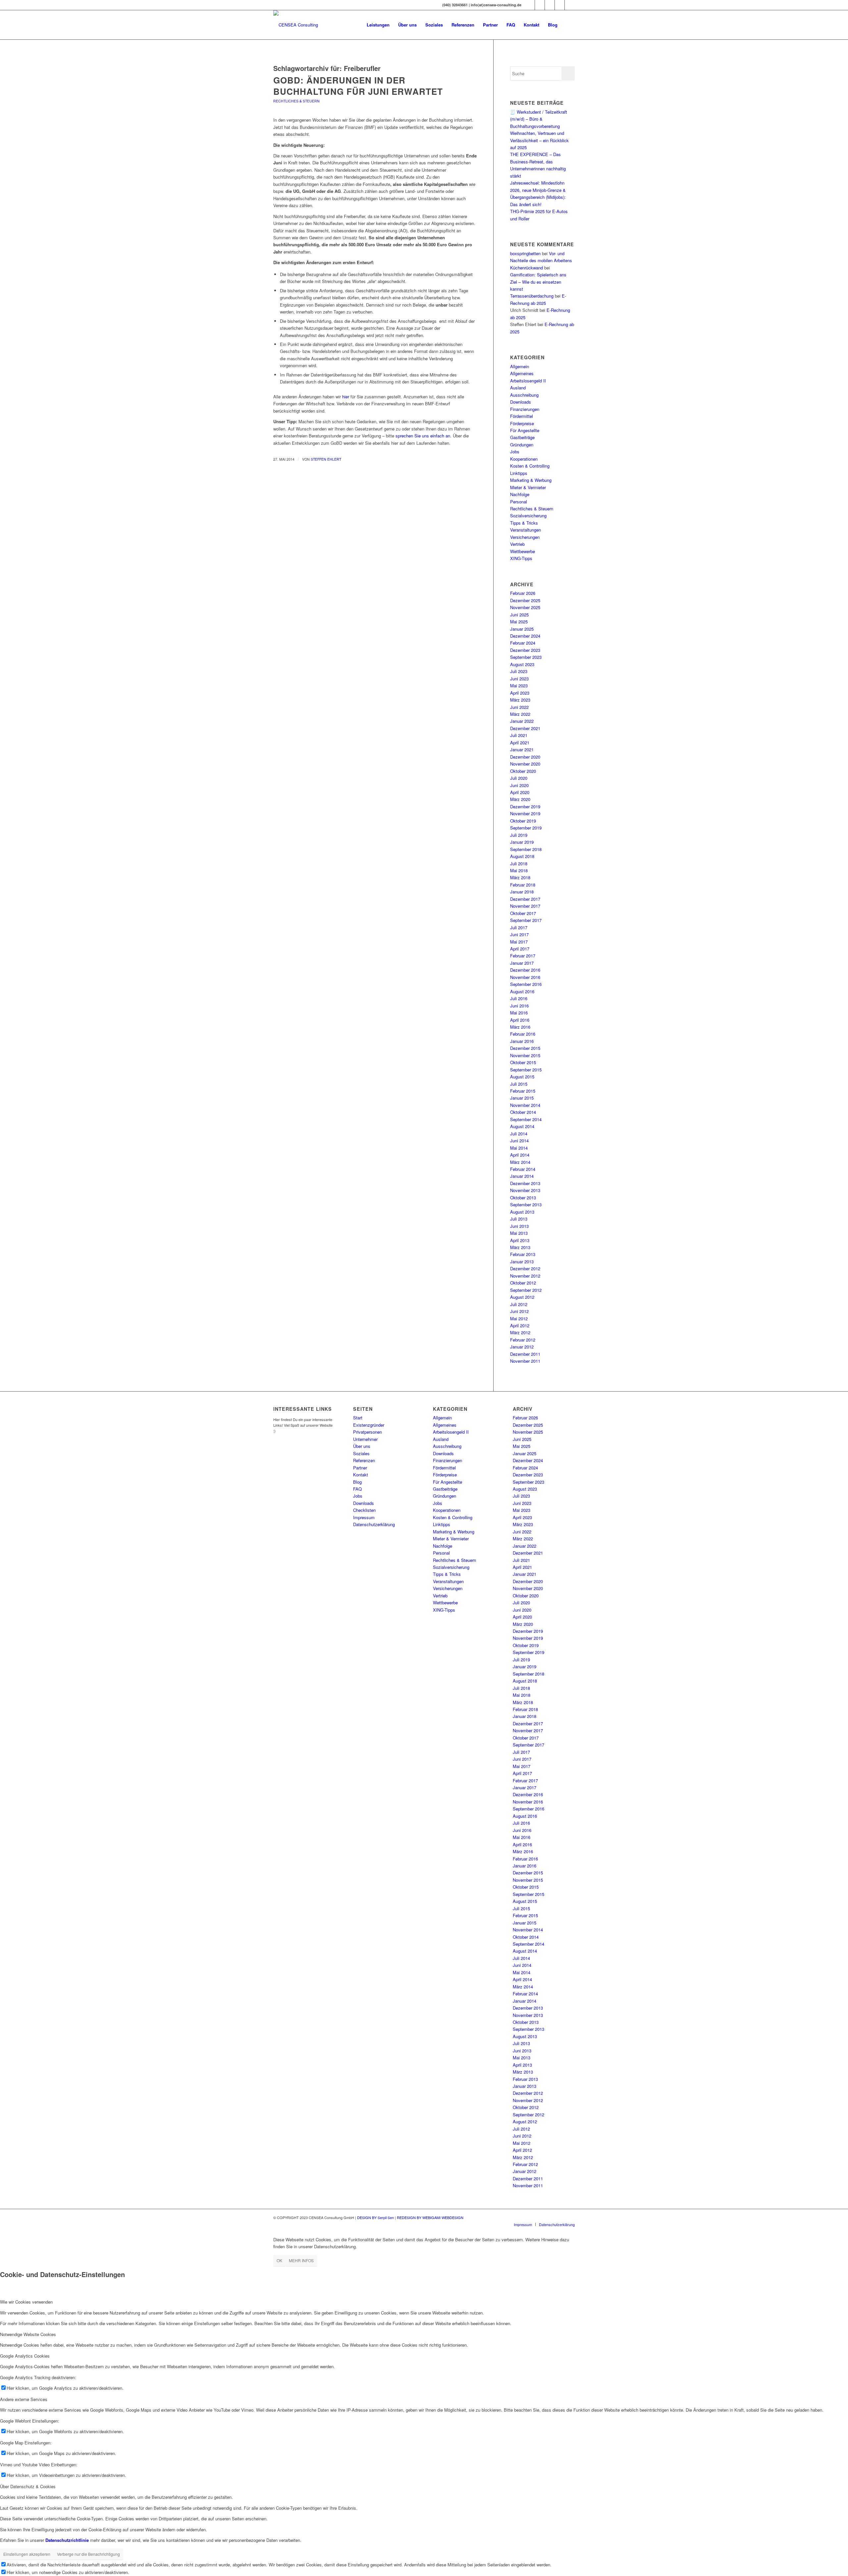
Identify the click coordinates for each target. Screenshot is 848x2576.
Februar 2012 (523, 1340)
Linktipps (519, 473)
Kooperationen (524, 459)
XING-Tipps (521, 558)
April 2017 (520, 949)
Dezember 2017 (525, 899)
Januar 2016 (522, 1041)
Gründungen (522, 445)
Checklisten (364, 1510)
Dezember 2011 (525, 1354)
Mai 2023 (519, 686)
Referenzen (364, 1460)
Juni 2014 (519, 1141)
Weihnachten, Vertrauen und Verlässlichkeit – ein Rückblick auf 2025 (539, 140)
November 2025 (525, 607)
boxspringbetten (525, 253)
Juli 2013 (519, 1219)
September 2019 (526, 828)
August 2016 (522, 991)
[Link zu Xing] (530, 5)
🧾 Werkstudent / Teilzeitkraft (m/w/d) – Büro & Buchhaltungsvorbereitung (539, 119)
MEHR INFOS (301, 2260)
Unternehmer (365, 1439)
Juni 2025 (519, 615)
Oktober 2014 (523, 1112)
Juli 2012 (519, 1304)
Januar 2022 (522, 721)
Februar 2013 (523, 1254)
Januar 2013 (522, 1261)
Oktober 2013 (523, 1198)
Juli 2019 (519, 835)
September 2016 (526, 984)
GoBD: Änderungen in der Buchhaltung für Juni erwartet (358, 86)
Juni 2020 (519, 785)
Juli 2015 (519, 1084)
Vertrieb (517, 544)
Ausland (518, 388)
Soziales (361, 1453)
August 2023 (522, 664)
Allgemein (520, 366)
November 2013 (525, 1190)
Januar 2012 (522, 1347)
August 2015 (522, 1077)
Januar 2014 (522, 1176)
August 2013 (522, 1212)
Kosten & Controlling (530, 466)
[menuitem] (378, 25)
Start (358, 1418)
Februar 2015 (523, 1091)
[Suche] (568, 25)
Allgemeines (522, 373)
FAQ (357, 1489)
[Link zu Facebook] (540, 5)
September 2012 (526, 1290)
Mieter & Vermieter (528, 487)
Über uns (362, 1446)
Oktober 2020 (523, 771)
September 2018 (526, 849)
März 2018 (520, 877)
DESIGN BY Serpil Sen (376, 2217)
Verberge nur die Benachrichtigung (88, 2554)
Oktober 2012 (523, 1283)
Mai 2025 (519, 622)
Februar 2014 (523, 1169)
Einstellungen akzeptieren (27, 2554)
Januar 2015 (522, 1098)
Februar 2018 (523, 885)
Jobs (515, 452)
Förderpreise (522, 423)
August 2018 (522, 856)
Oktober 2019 (523, 821)
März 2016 (520, 1027)
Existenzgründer (369, 1425)
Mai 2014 (519, 1148)
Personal (519, 502)
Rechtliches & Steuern (296, 101)
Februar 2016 (523, 1034)
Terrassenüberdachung (532, 296)
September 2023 (526, 657)
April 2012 (520, 1325)
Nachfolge (520, 494)
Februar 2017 (523, 956)
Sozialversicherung (528, 515)
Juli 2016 (519, 998)
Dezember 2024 (525, 636)
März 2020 (520, 799)
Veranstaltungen (526, 530)
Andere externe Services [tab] (24, 2399)
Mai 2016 (519, 1013)
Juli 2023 (519, 671)
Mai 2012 (519, 1318)
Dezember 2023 (525, 650)
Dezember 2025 (525, 600)
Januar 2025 (522, 629)
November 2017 (525, 906)
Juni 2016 (519, 1006)
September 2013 (526, 1204)
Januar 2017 (522, 963)
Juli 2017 (519, 927)
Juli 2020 (519, 778)
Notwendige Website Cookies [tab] (28, 2334)
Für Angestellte (525, 430)
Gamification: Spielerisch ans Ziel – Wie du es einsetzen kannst (538, 282)
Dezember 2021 (525, 728)
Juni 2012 (519, 1311)
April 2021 (520, 743)
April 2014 (520, 1155)
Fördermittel (522, 416)
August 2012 (522, 1297)
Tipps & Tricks (524, 523)
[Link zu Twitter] (550, 5)
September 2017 (526, 920)
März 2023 (520, 700)
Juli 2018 (519, 863)
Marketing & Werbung (531, 480)
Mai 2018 (519, 870)
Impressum (364, 1517)
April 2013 (520, 1240)
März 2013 (520, 1247)
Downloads (521, 402)
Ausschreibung (524, 395)
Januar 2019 (522, 842)
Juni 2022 (519, 707)
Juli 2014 (519, 1134)
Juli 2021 (519, 735)
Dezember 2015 (525, 1048)
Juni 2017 (519, 934)
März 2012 (520, 1332)
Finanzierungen (525, 409)
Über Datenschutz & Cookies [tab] (28, 2486)
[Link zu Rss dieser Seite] (570, 5)
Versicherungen (525, 537)
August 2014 (522, 1126)
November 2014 (525, 1105)
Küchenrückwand (527, 268)
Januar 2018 (522, 892)
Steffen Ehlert (326, 459)
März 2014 (520, 1162)
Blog (357, 1482)
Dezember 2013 (525, 1183)
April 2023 (520, 693)
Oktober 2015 (523, 1062)
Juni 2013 (519, 1226)
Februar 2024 (523, 643)
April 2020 (520, 792)
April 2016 (520, 1020)
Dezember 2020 (525, 757)
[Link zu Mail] (560, 5)
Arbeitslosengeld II (528, 381)
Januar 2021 (522, 749)
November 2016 (525, 977)
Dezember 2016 (525, 970)
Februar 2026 (523, 593)
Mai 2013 (519, 1233)
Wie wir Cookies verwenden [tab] (26, 2302)
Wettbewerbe (523, 551)
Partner (360, 1468)
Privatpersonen (368, 1432)
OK (279, 2260)
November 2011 (525, 1361)
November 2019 (525, 813)
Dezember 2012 (525, 1268)
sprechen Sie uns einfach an (423, 436)
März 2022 (520, 714)
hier (346, 397)
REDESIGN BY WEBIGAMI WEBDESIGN (430, 2217)
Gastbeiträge (522, 437)
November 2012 (525, 1276)
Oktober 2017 (523, 913)
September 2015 (526, 1070)
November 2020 (525, 764)
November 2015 (525, 1055)
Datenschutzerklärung (374, 1524)
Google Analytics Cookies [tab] (25, 2356)
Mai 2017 (519, 942)
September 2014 (526, 1119)
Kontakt (361, 1475)
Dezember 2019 (525, 806)
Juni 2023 (519, 679)
